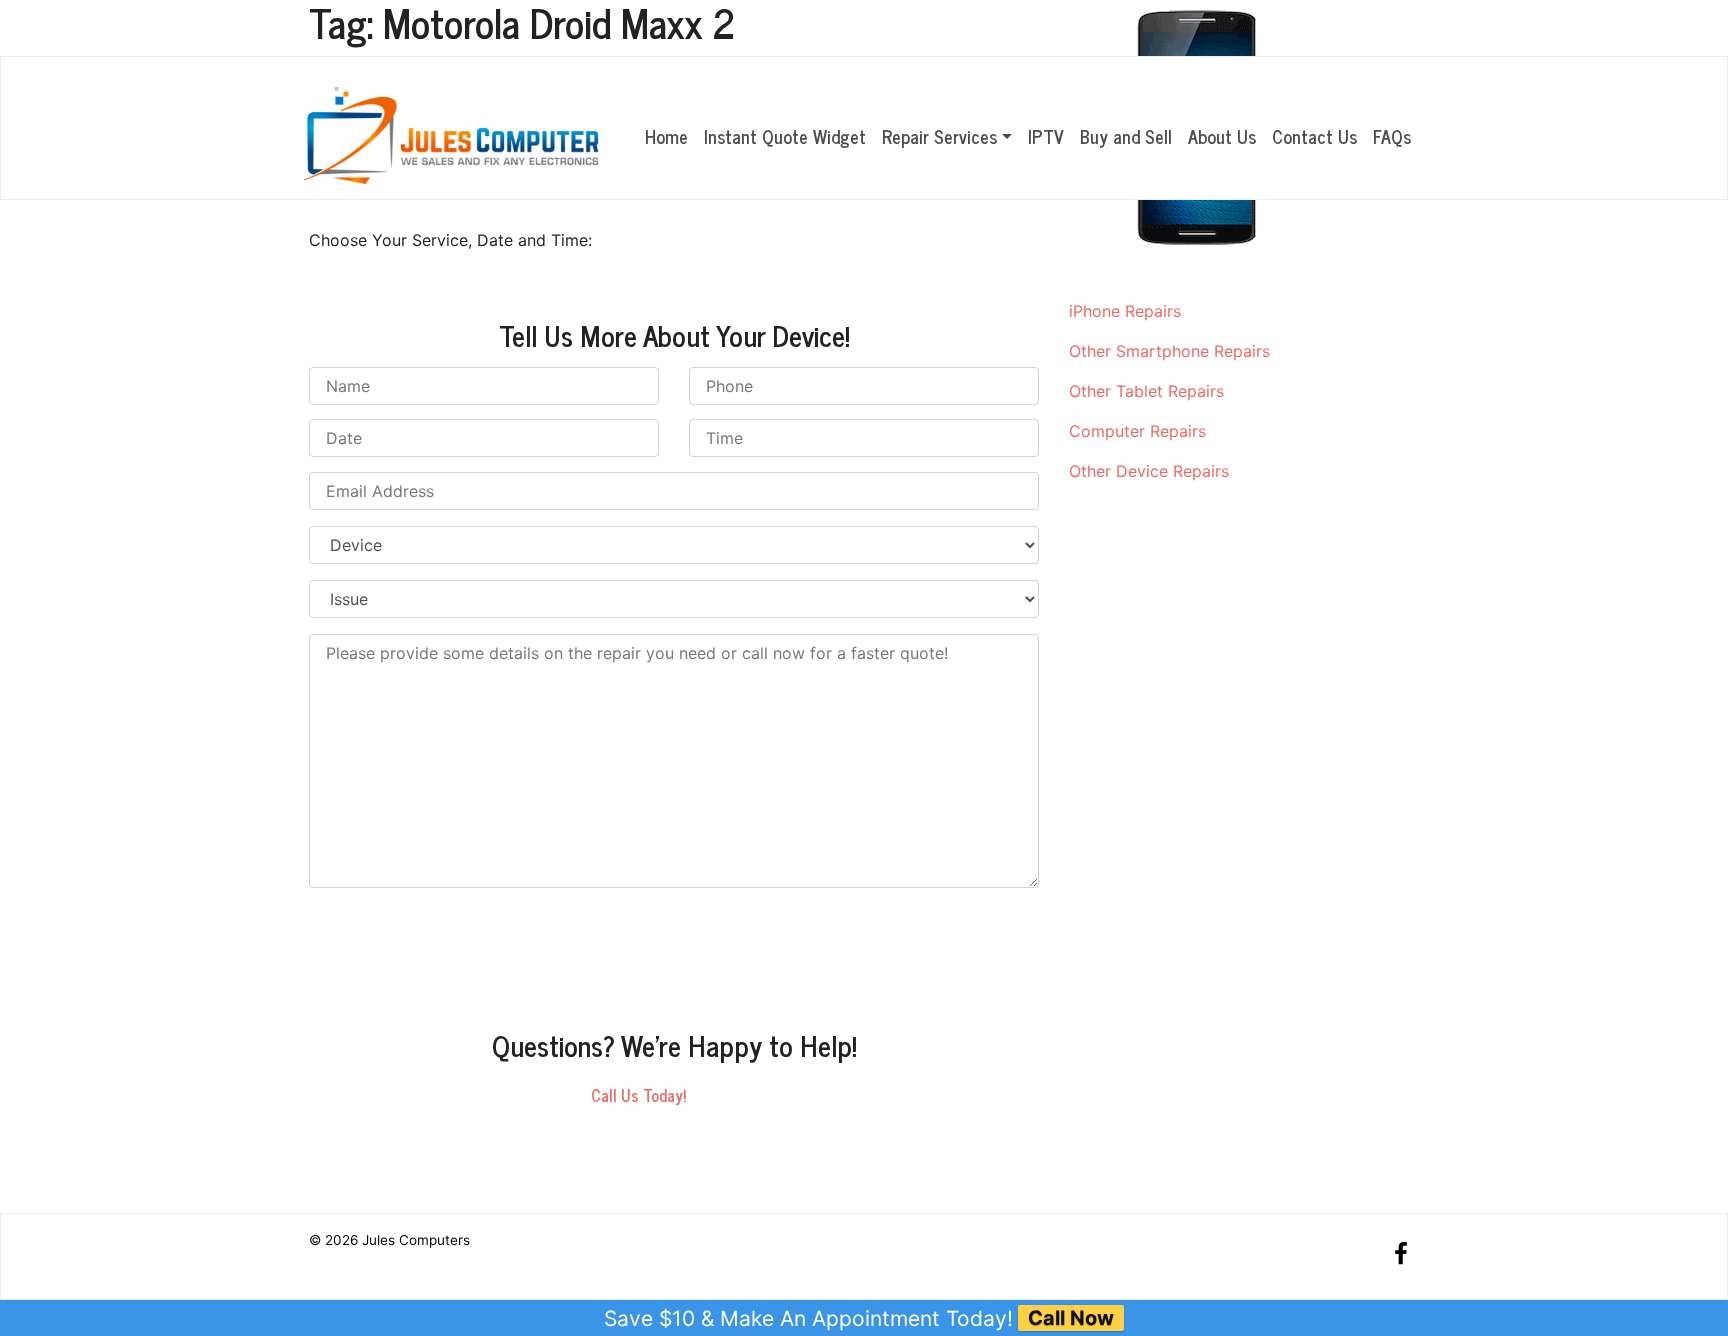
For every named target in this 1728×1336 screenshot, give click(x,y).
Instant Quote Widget (785, 136)
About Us (1222, 136)
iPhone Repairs (1125, 311)
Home (666, 136)
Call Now (1071, 1318)
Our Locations (1325, 29)
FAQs (1392, 136)
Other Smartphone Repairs (1169, 351)
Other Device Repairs (1149, 471)
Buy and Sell (1126, 136)
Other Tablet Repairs (1146, 391)
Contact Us (1314, 136)
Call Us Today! (638, 1095)
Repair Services (939, 136)
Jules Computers (416, 1240)
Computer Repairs (1137, 431)
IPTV (1046, 136)
